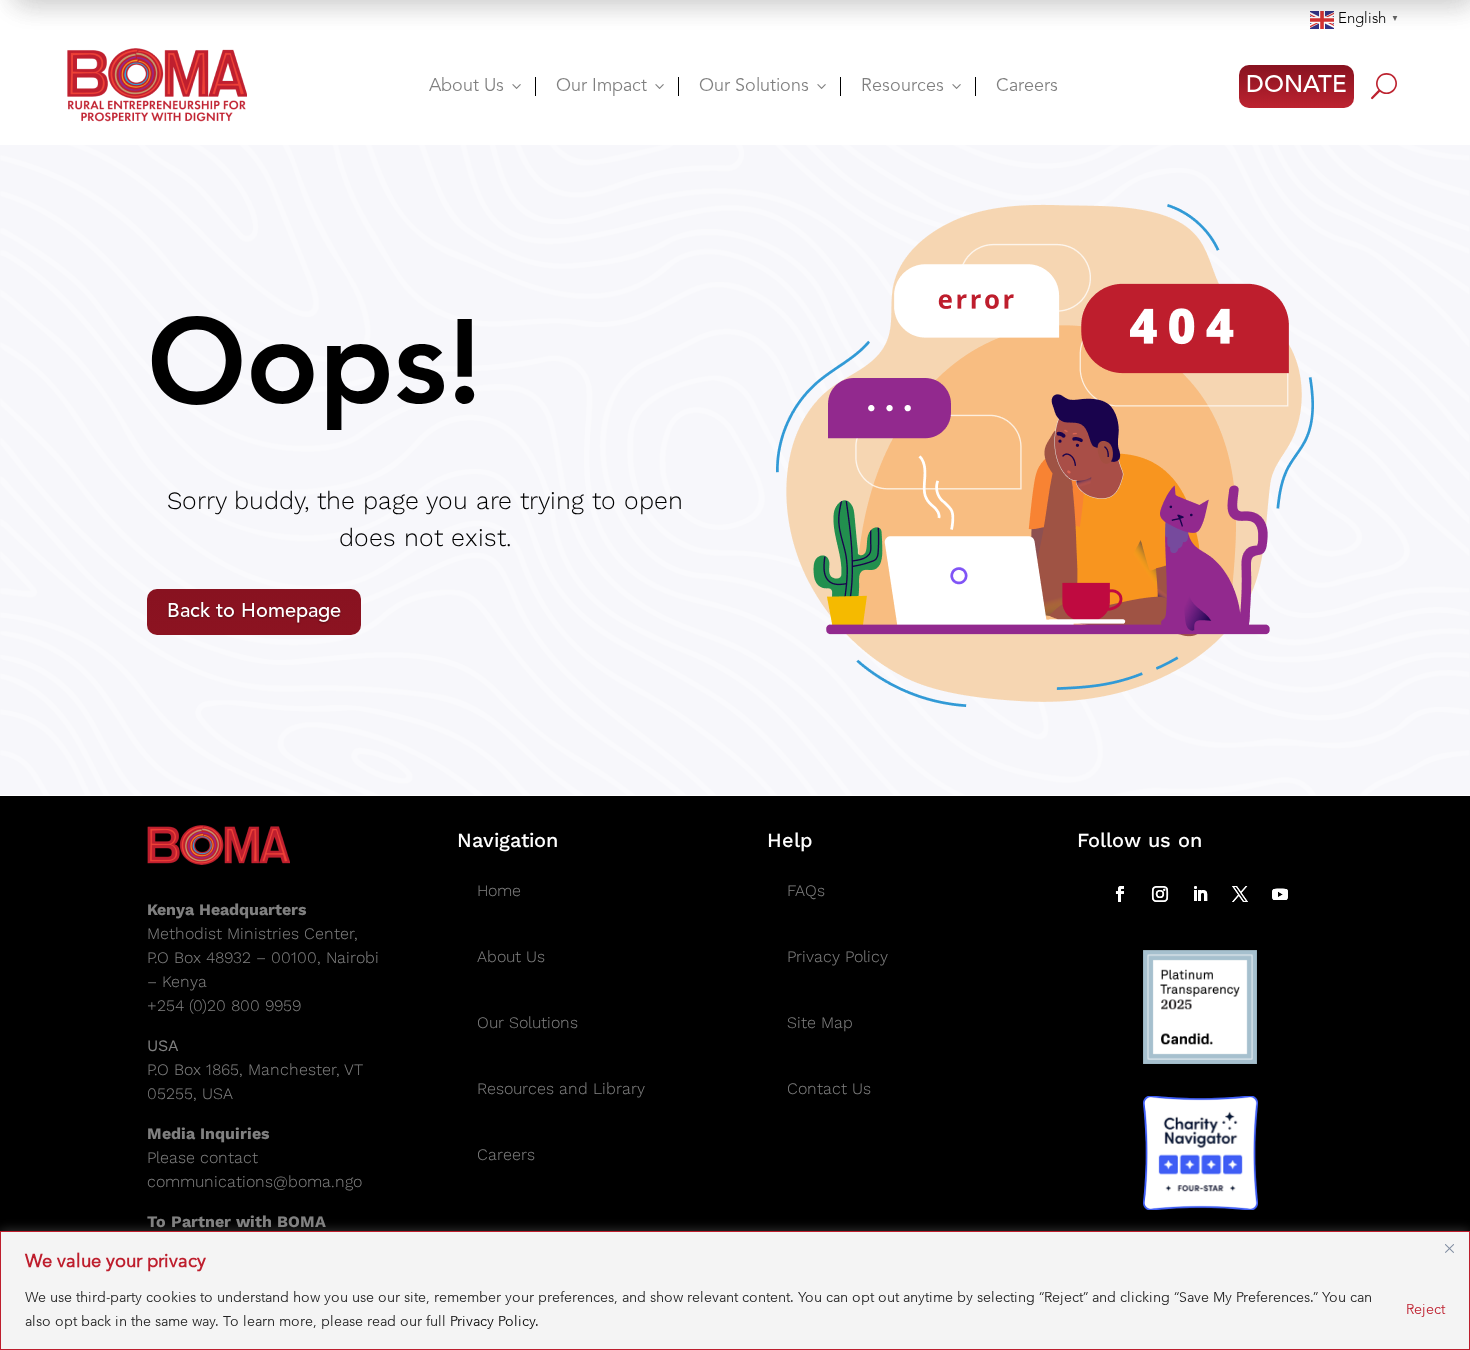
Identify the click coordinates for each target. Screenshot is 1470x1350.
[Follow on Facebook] (1120, 894)
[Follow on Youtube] (1280, 894)
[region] (735, 1290)
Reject (1425, 1309)
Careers (1027, 86)
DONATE (1296, 86)
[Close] (1449, 1248)
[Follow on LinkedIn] (1200, 894)
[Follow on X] (1240, 894)
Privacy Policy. (494, 1321)
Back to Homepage (254, 612)
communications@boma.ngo (254, 1181)
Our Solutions (764, 86)
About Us (477, 86)
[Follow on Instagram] (1160, 894)
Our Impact (612, 86)
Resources (913, 86)
